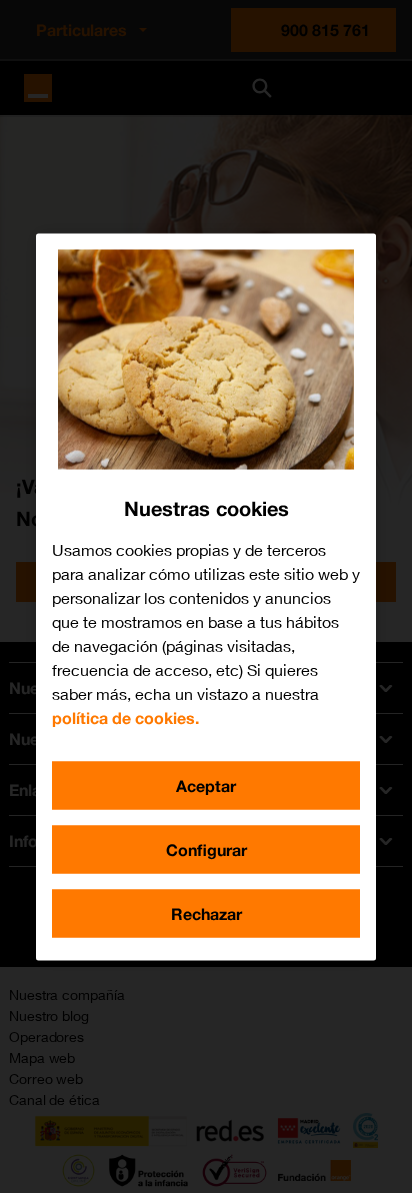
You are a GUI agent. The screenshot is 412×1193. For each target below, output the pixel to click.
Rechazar (206, 912)
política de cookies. (125, 716)
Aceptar (206, 784)
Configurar (206, 848)
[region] (206, 596)
